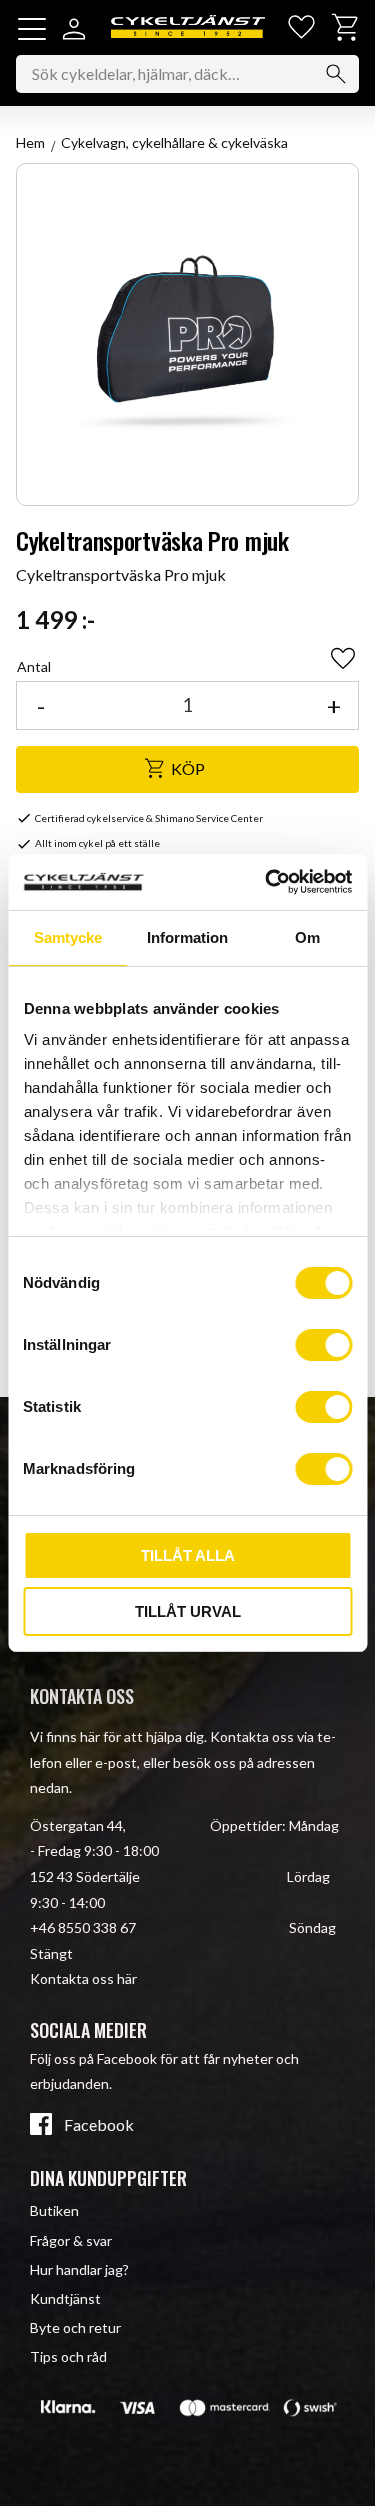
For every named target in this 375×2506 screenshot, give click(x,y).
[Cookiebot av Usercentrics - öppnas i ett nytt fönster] (267, 882)
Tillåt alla (188, 1555)
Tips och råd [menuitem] (68, 2356)
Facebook (99, 2125)
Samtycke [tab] (68, 937)
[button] (32, 29)
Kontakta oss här (83, 1978)
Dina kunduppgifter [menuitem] (108, 2178)
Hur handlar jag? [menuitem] (79, 2269)
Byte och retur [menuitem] (75, 2327)
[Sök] (336, 74)
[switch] (323, 1345)
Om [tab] (307, 937)
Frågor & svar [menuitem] (71, 2240)
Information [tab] (187, 937)
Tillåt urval (188, 1611)
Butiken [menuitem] (54, 2210)
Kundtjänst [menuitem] (65, 2298)
